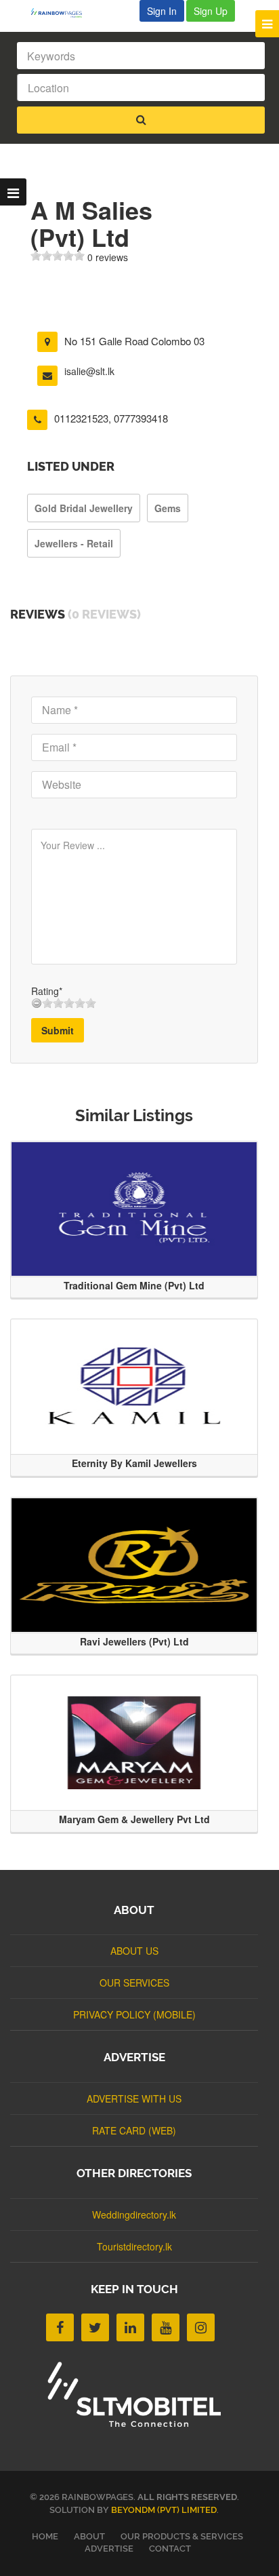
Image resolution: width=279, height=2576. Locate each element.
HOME (45, 2536)
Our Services (134, 1983)
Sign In (162, 11)
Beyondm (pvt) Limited (164, 2510)
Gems (168, 508)
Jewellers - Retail (74, 543)
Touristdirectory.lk (134, 2246)
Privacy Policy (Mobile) (134, 2014)
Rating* (47, 991)
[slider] (58, 256)
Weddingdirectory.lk (134, 2214)
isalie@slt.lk (89, 371)
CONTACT (170, 2549)
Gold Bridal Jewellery (84, 508)
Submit (58, 1030)
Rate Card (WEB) (134, 2130)
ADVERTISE (109, 2549)
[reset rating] (37, 1003)
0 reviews (108, 257)
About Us (134, 1951)
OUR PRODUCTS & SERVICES (182, 2536)
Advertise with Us (134, 2099)
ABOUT (89, 2536)
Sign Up (211, 11)
